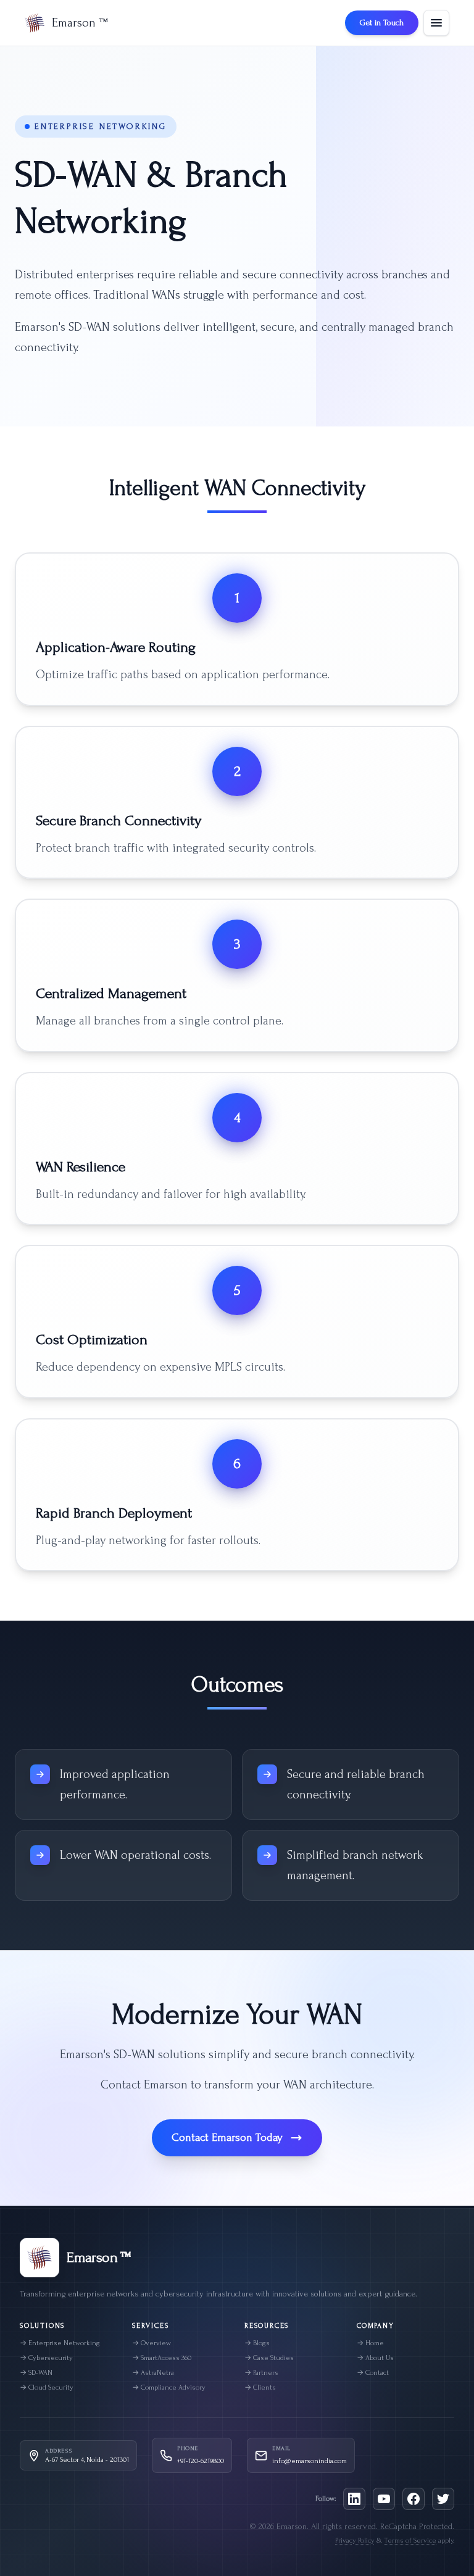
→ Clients (260, 2387)
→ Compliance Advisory (169, 2387)
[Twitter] (443, 2499)
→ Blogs (257, 2343)
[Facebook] (414, 2499)
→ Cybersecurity (46, 2358)
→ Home (370, 2343)
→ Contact (373, 2373)
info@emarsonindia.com (310, 2461)
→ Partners (261, 2373)
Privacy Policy (355, 2541)
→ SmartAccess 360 (162, 2358)
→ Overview (152, 2343)
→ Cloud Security (47, 2387)
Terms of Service (410, 2541)
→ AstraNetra (153, 2373)
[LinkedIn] (354, 2499)
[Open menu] (436, 23)
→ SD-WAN (36, 2373)
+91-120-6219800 (201, 2461)
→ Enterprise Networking (60, 2343)
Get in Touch (382, 23)
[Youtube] (384, 2499)
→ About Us (375, 2358)
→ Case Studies (269, 2358)
